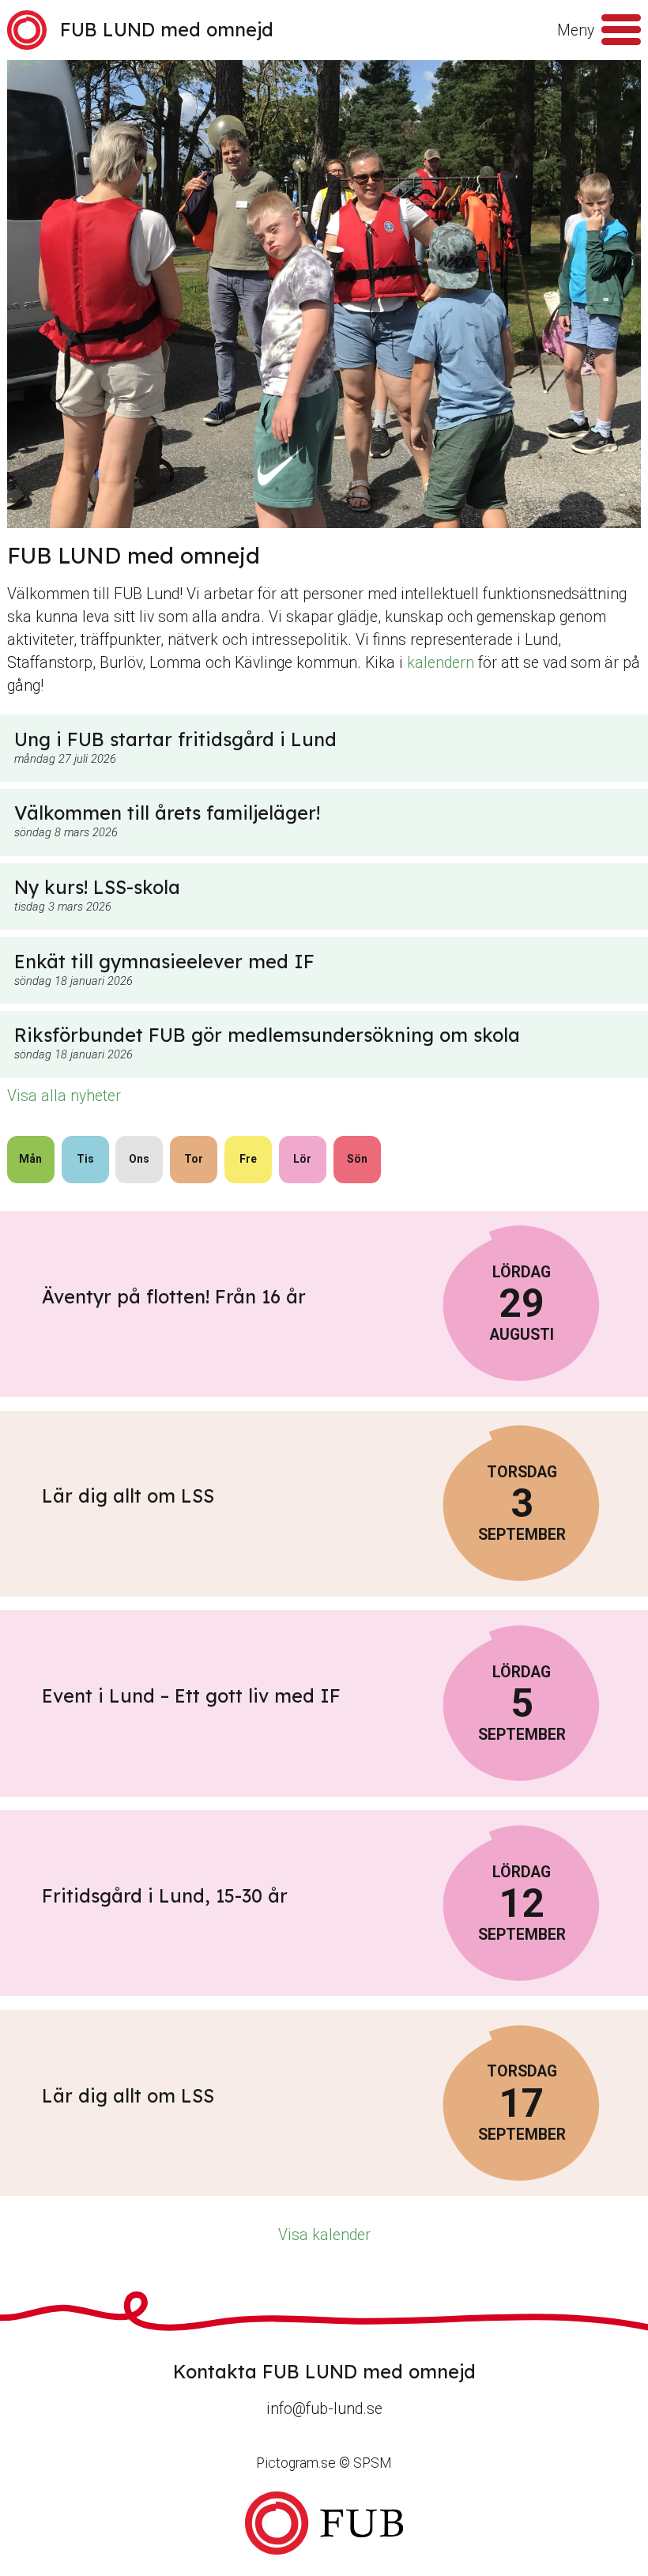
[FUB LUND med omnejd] (324, 2523)
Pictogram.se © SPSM (324, 2463)
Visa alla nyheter (64, 1096)
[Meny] (621, 30)
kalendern (441, 663)
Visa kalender (324, 2235)
